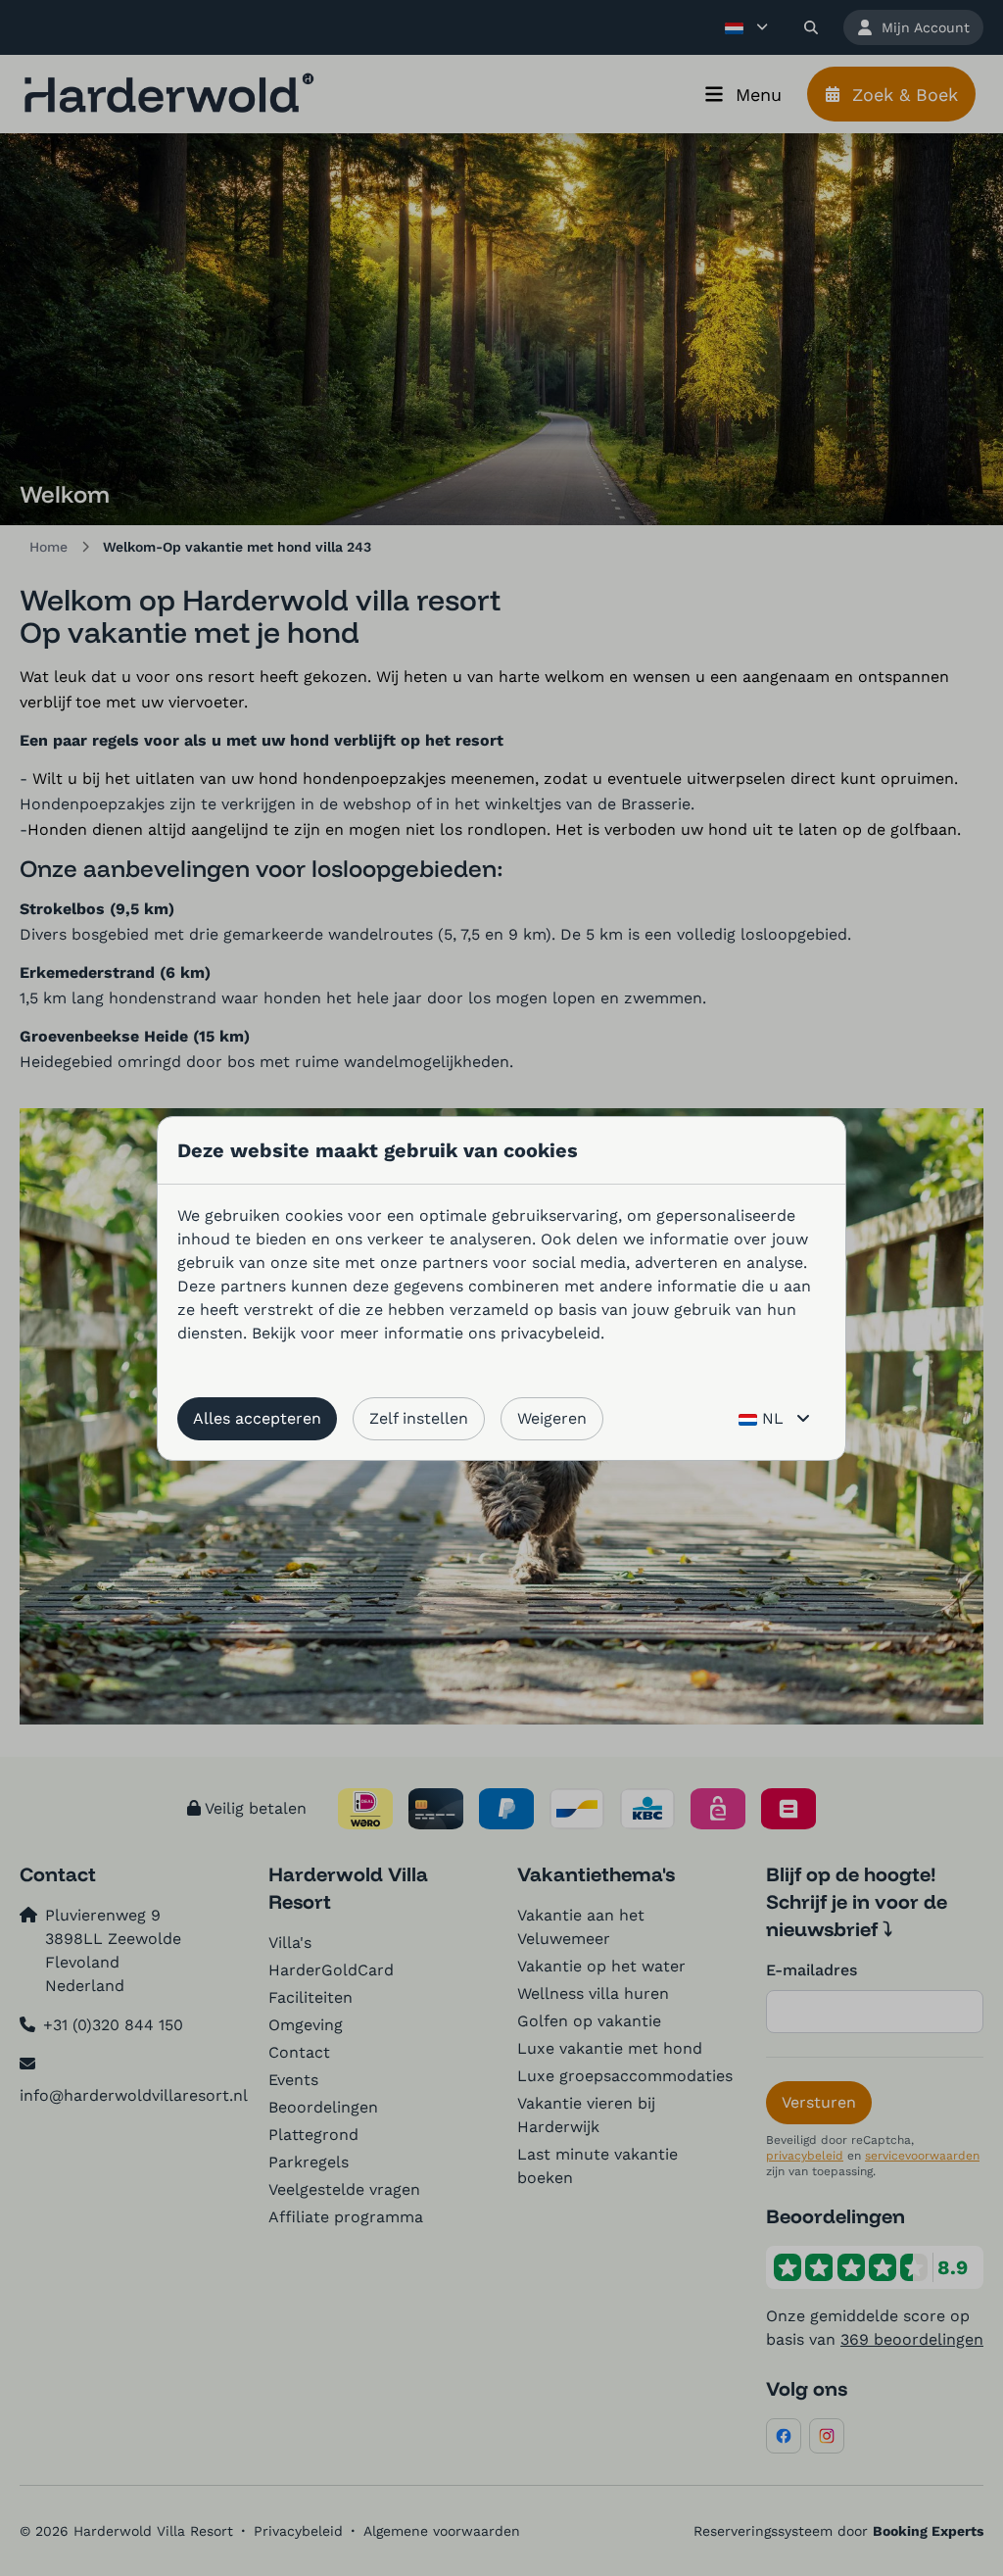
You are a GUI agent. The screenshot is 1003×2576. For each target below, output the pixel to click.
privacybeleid (550, 1333)
